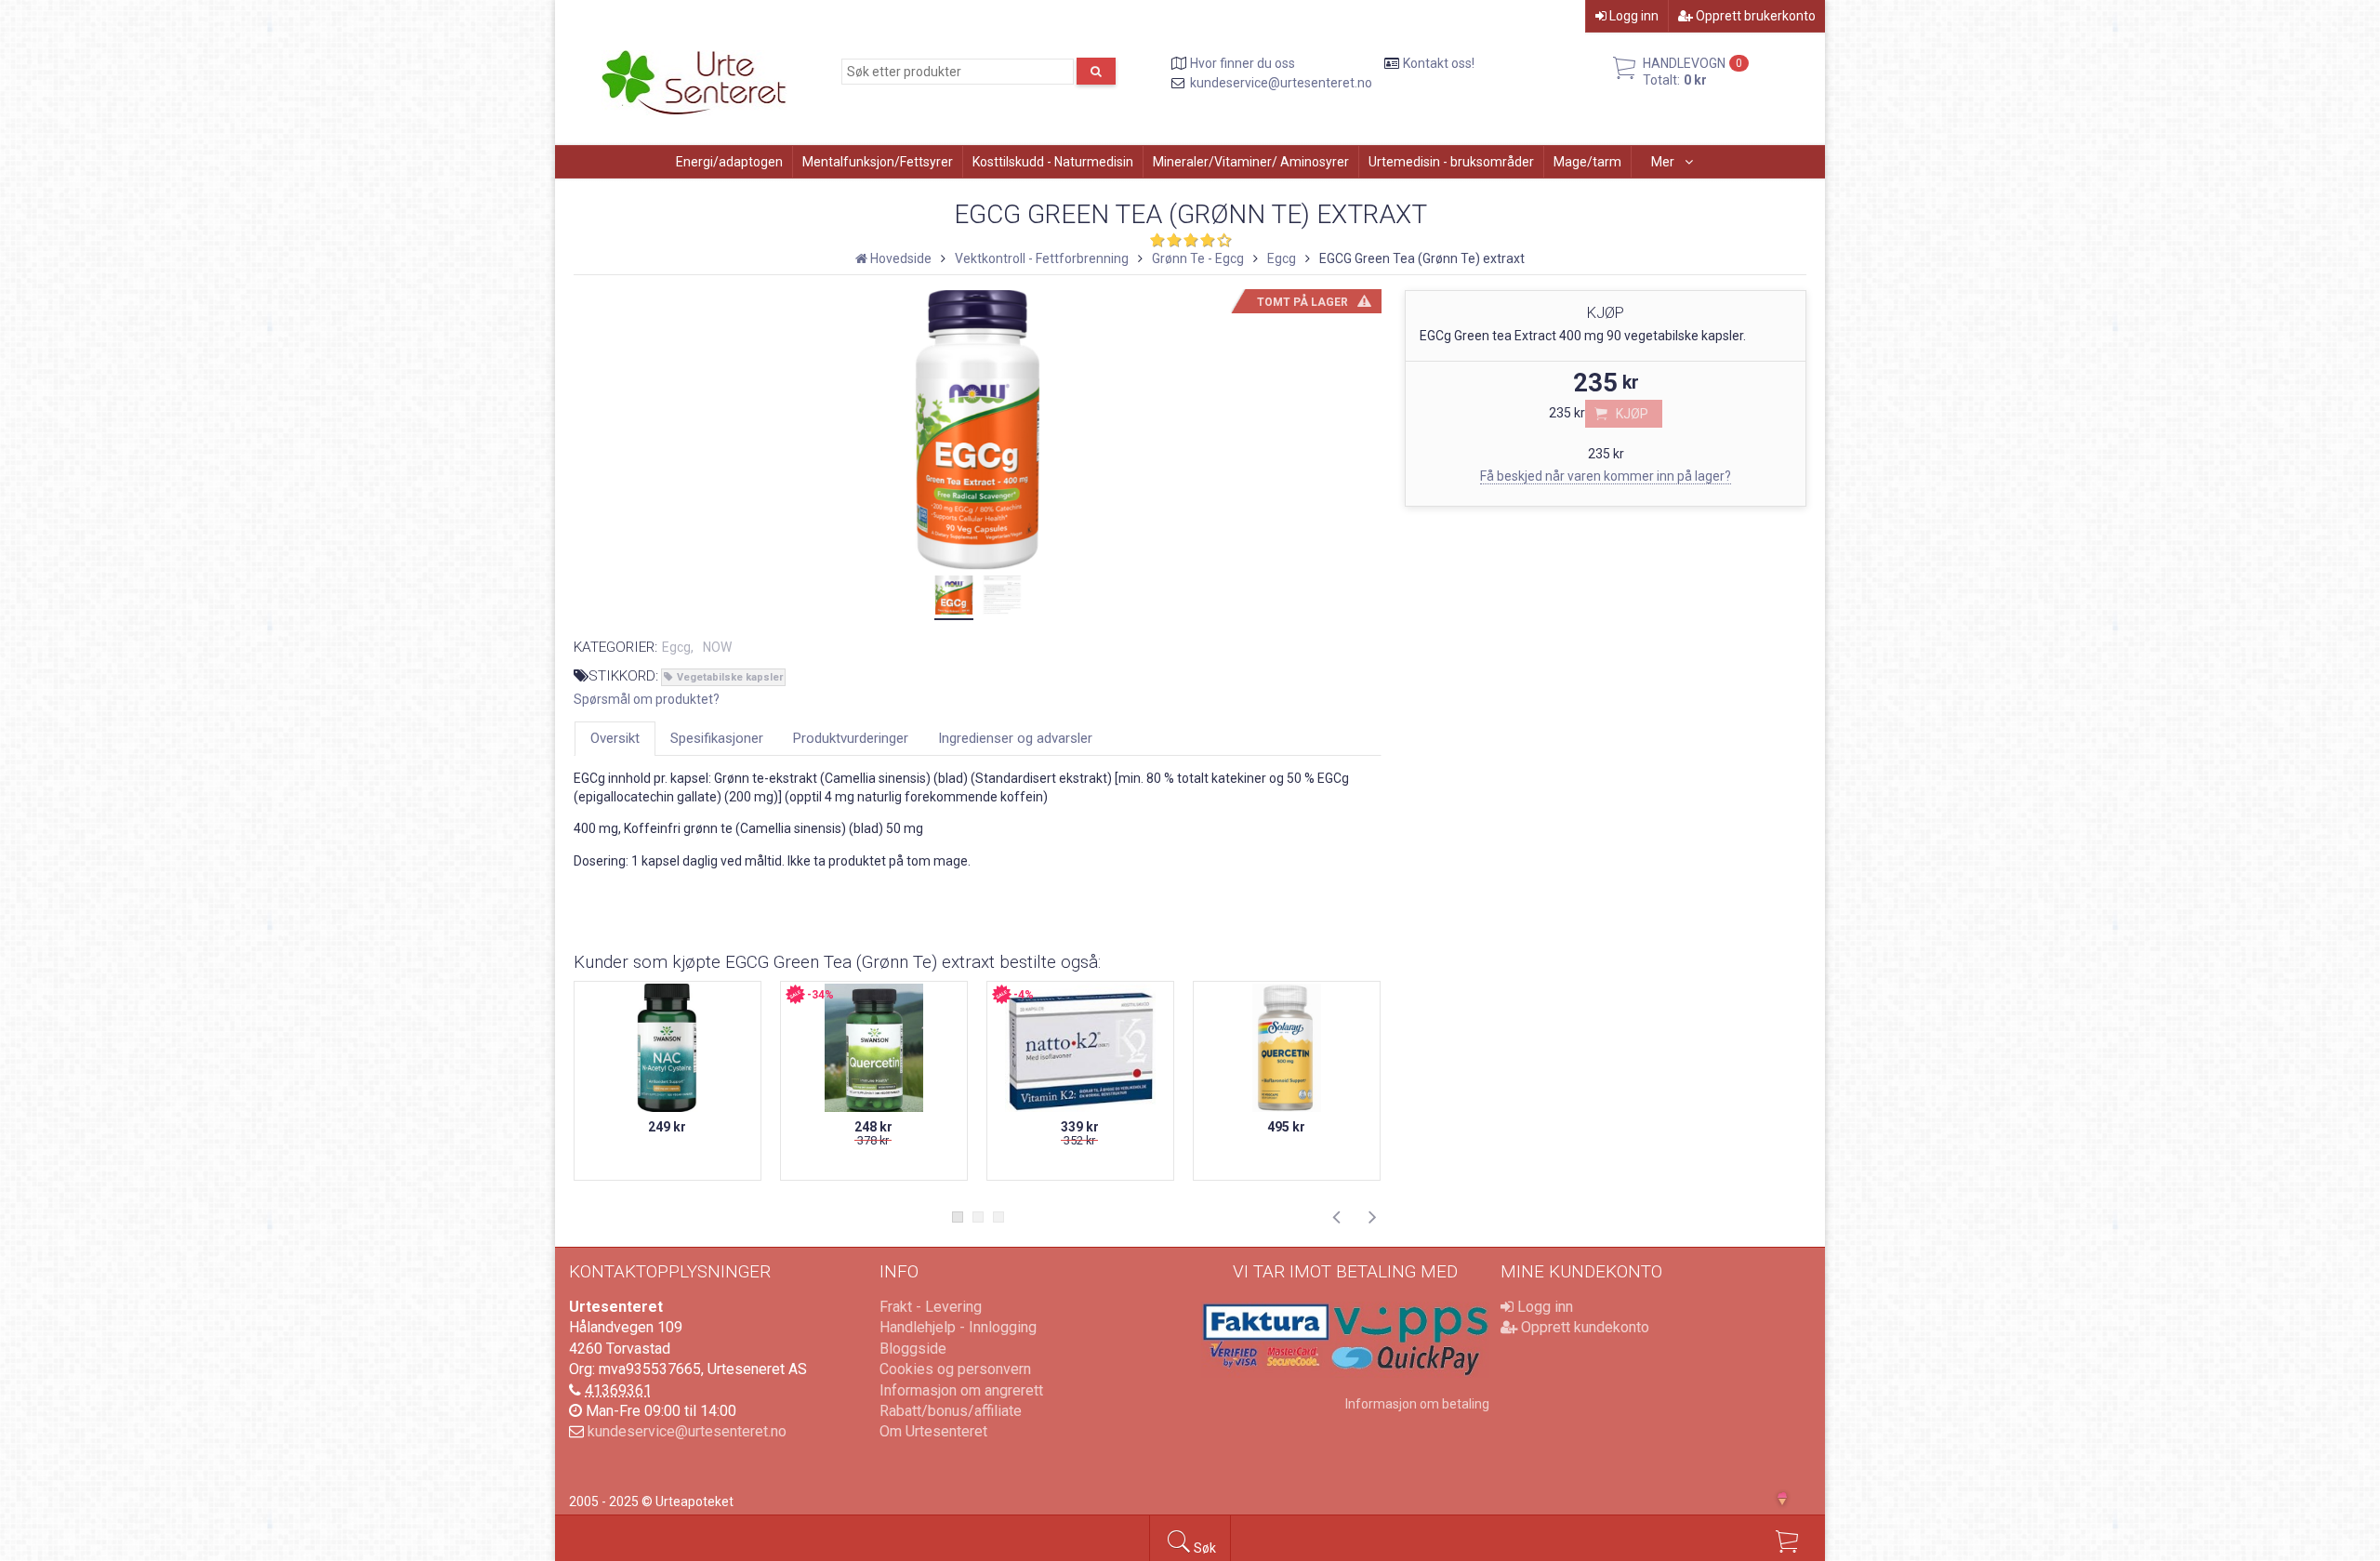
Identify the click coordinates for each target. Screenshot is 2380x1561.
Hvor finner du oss (1243, 63)
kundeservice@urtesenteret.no (1281, 83)
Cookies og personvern (955, 1369)
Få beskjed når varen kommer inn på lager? (1606, 476)
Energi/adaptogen (729, 162)
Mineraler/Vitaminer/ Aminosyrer (1251, 162)
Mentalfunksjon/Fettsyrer (878, 162)
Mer (1664, 162)
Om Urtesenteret (933, 1431)
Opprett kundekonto (1583, 1327)
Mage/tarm (1587, 162)
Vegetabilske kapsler (730, 677)
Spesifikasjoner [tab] (717, 738)
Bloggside (913, 1349)
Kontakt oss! (1439, 63)
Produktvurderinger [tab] (851, 738)
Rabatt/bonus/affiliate (951, 1411)
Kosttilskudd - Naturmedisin (1053, 162)
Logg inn (1633, 16)
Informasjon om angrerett (961, 1390)
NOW (717, 647)
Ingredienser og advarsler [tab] (1015, 738)
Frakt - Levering (931, 1307)
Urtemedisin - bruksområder (1451, 162)
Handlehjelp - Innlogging (958, 1327)
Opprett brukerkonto (1754, 16)
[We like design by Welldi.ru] (1791, 1501)
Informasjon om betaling (1417, 1404)
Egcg (676, 647)
